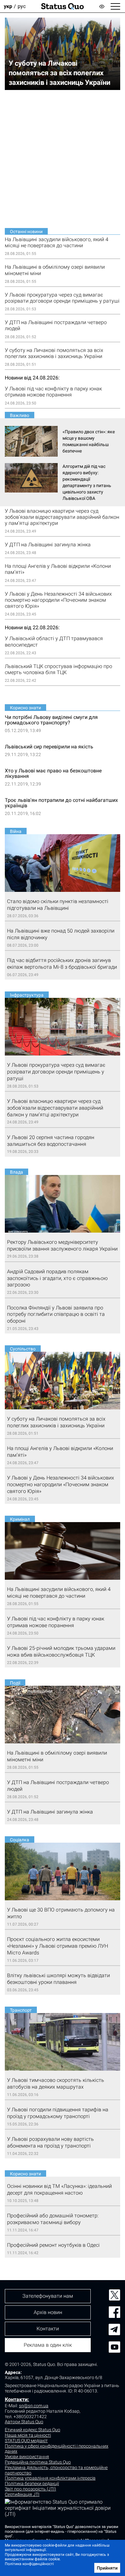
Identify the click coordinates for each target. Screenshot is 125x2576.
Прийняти (107, 2568)
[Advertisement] (63, 159)
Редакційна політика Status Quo (38, 2462)
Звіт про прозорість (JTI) (30, 2489)
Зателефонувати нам (48, 2296)
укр (8, 6)
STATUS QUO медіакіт (26, 2441)
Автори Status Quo (24, 2422)
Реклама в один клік (48, 2345)
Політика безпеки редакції (32, 2483)
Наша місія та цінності (28, 2435)
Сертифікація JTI (22, 2494)
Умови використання (27, 2457)
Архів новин (48, 2312)
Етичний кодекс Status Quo (33, 2430)
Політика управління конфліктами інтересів (50, 2478)
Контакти (48, 2329)
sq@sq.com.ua (34, 2406)
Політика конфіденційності (29, 2564)
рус (22, 6)
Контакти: (17, 2399)
